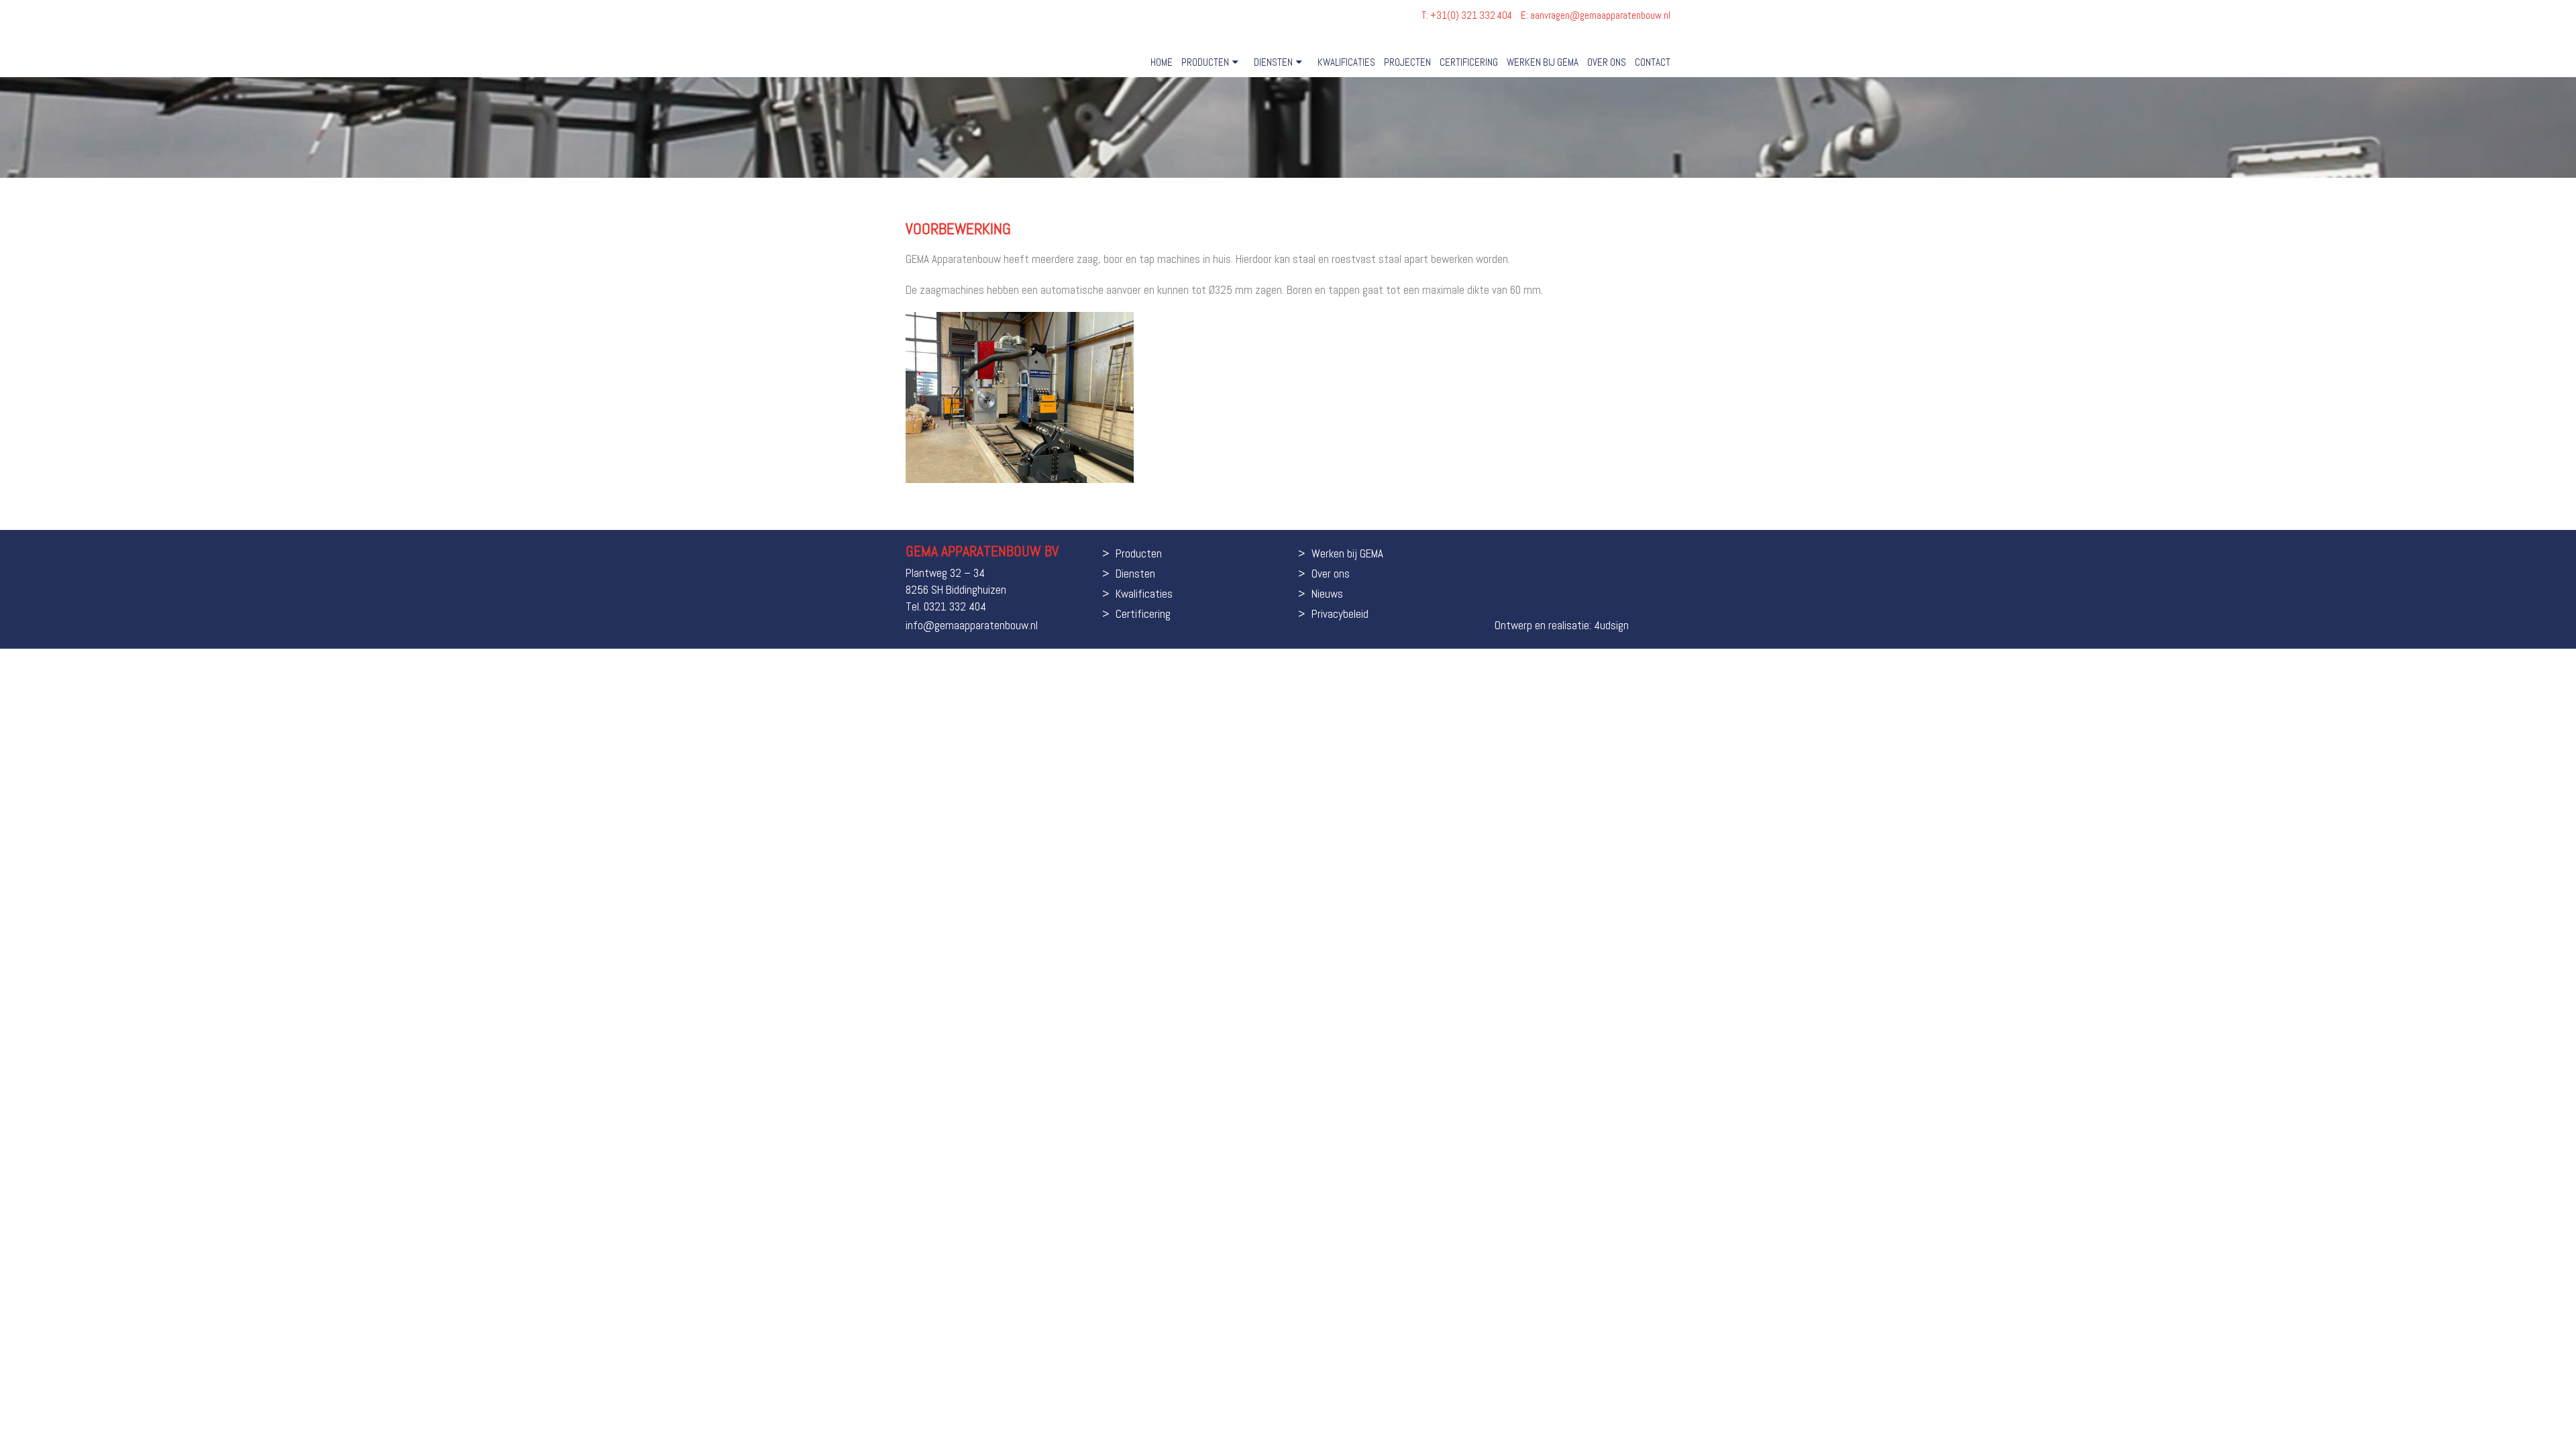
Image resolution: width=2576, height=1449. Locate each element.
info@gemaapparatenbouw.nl (972, 625)
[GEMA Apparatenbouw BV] (967, 38)
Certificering (1469, 62)
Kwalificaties (1346, 62)
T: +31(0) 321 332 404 (1468, 15)
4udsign (1611, 625)
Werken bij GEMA (1543, 62)
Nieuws (1327, 594)
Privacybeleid (1340, 614)
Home (1162, 62)
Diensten (1273, 62)
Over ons (1607, 62)
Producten (1205, 62)
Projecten (1407, 62)
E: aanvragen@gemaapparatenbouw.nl (1596, 15)
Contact (1653, 62)
